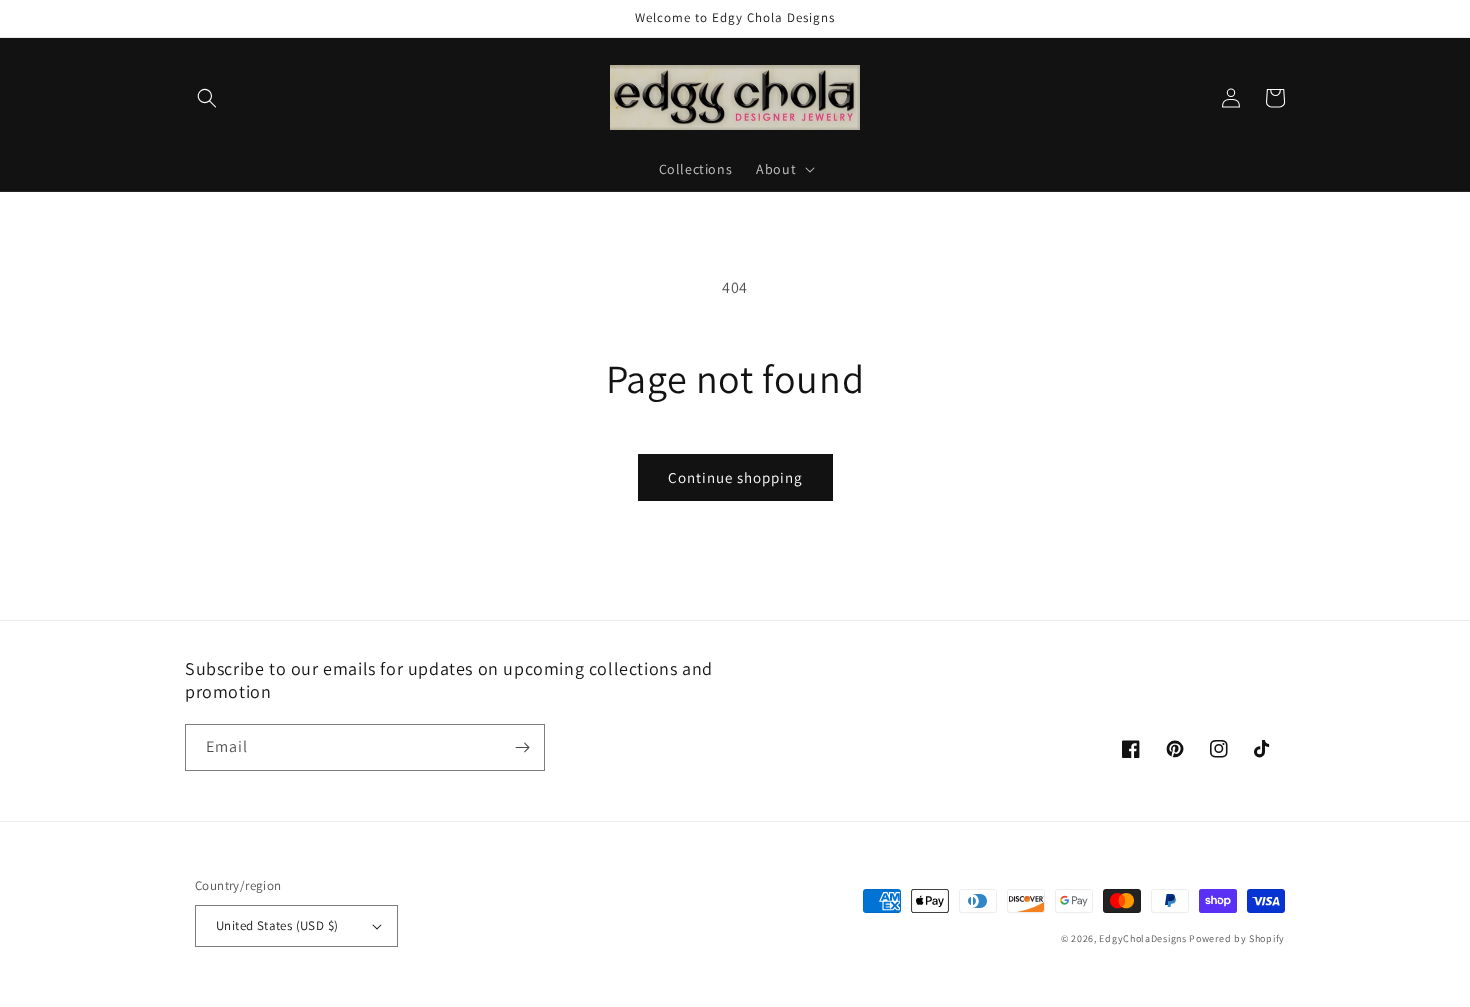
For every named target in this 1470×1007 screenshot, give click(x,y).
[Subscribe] (522, 747)
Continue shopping (735, 477)
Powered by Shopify (1237, 938)
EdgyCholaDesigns (1142, 938)
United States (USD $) (277, 925)
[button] (207, 98)
